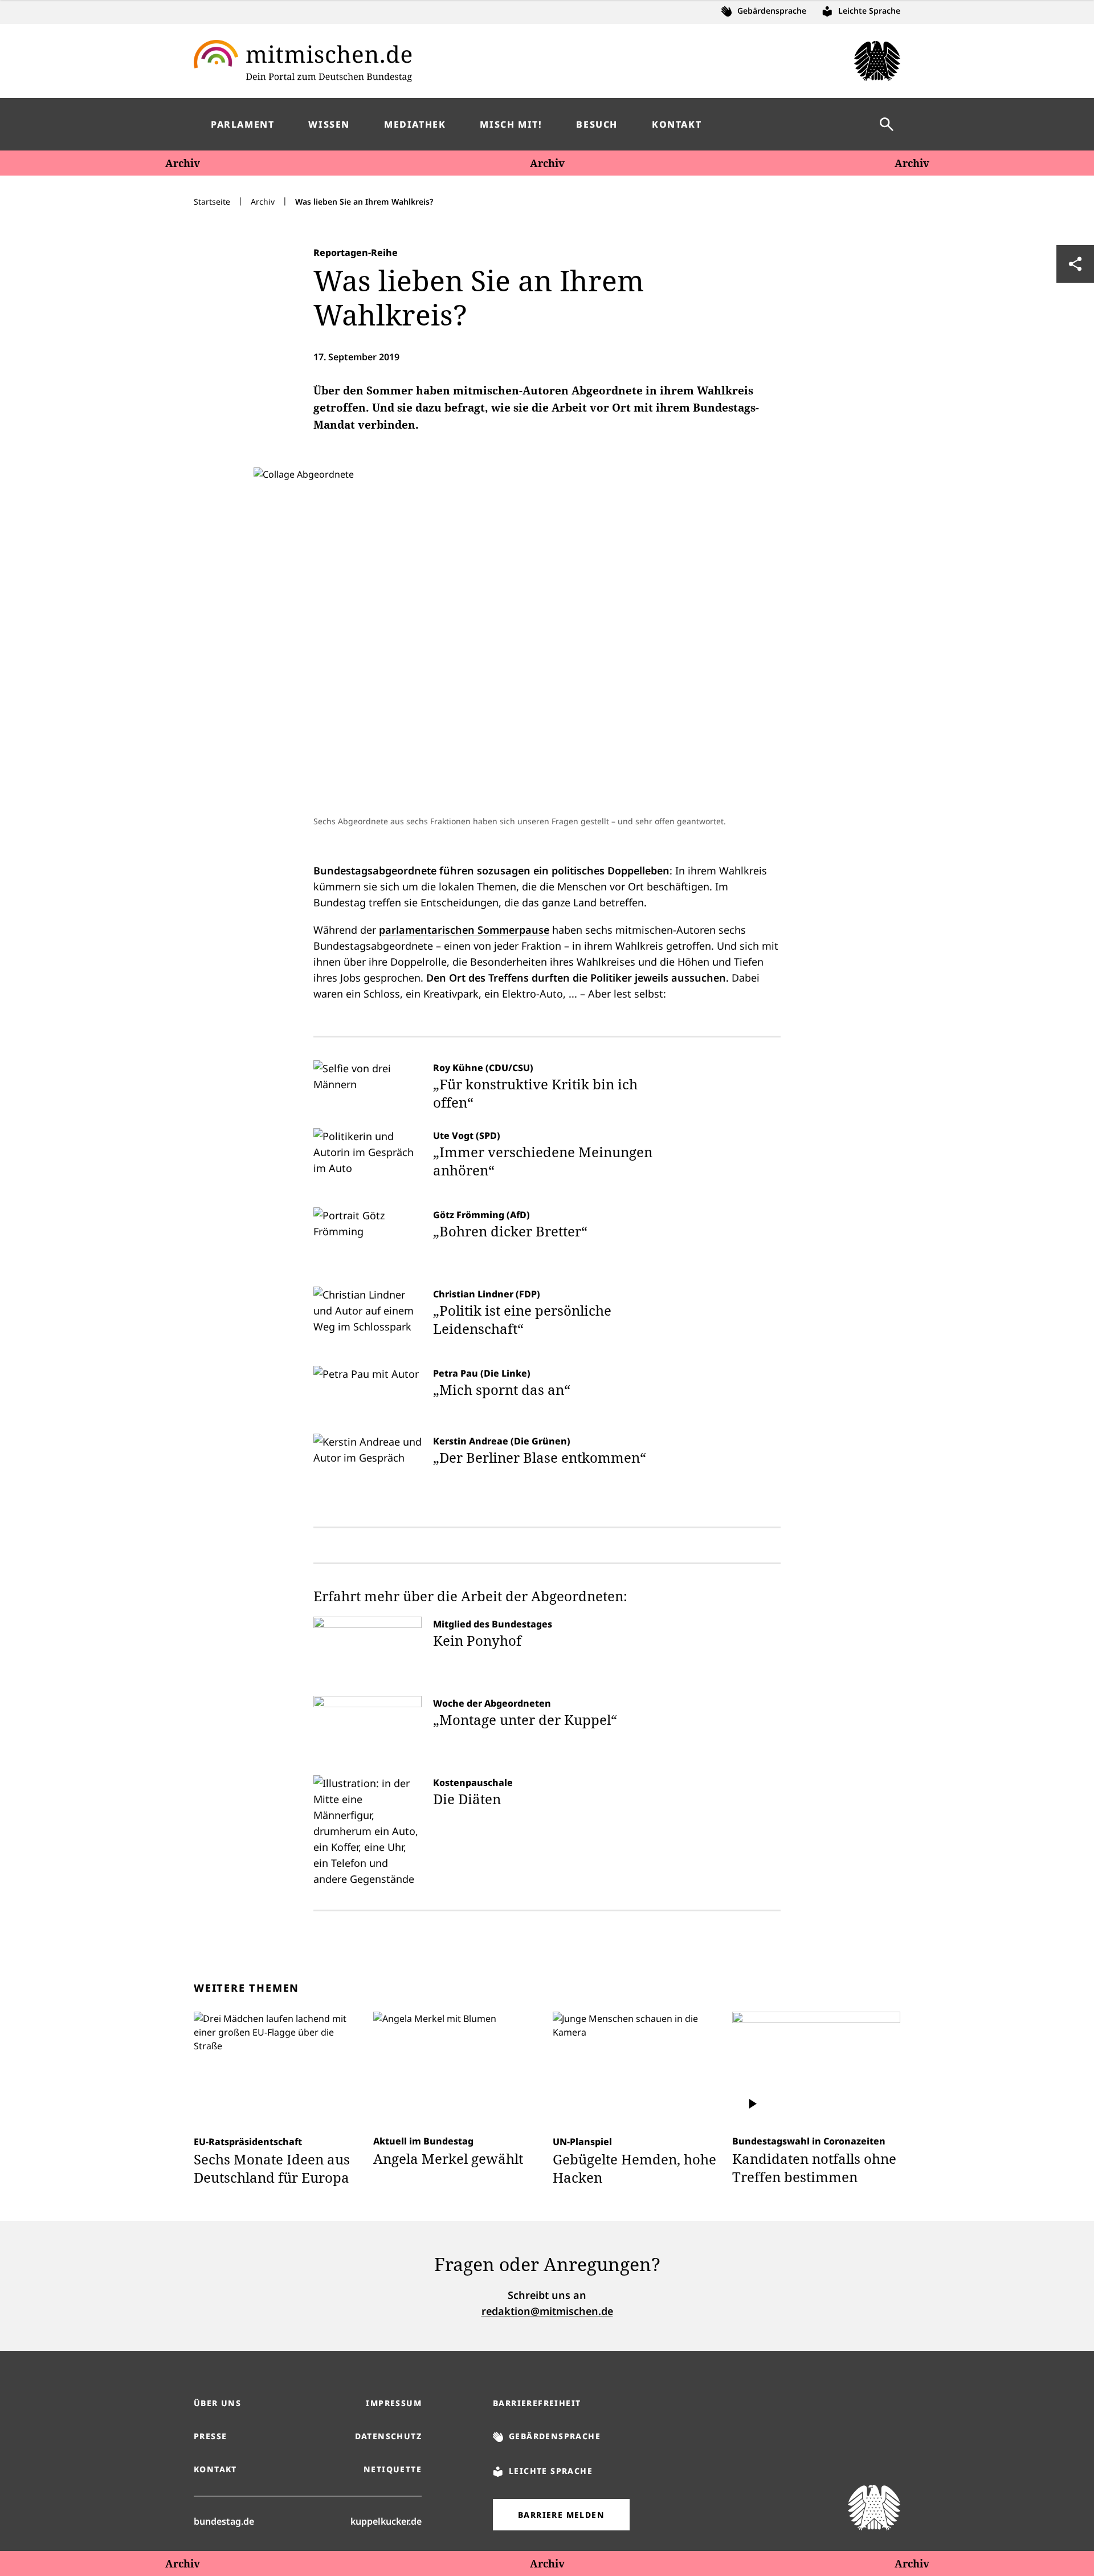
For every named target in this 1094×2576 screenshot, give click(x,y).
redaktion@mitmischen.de (547, 2311)
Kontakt (215, 2469)
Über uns (217, 2403)
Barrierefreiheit (537, 2403)
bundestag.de (224, 2521)
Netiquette (393, 2469)
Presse (210, 2436)
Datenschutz (388, 2436)
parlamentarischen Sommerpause (464, 930)
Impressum (394, 2403)
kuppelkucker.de (386, 2521)
